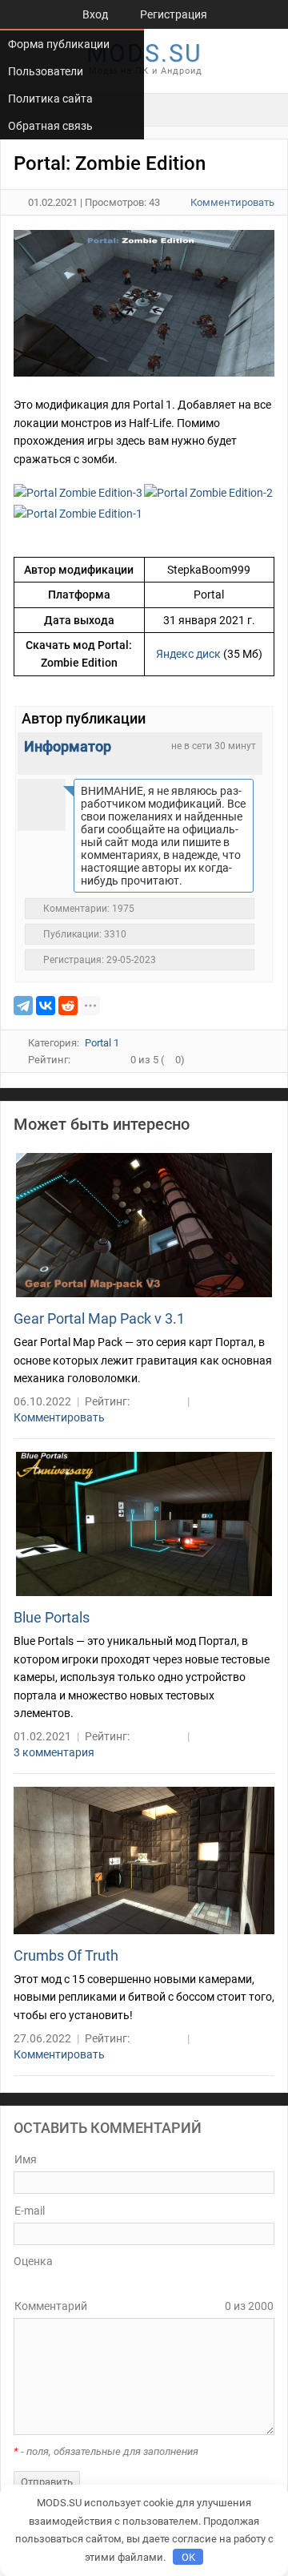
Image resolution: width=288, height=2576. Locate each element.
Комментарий (51, 2306)
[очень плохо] (32, 2280)
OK (188, 2557)
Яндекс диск (188, 654)
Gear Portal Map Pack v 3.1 (99, 1318)
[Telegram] (23, 1006)
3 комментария (54, 1752)
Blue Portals (52, 1617)
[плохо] (43, 2280)
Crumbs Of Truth (66, 1955)
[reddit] (68, 1006)
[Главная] (38, 14)
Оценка (33, 2261)
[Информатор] (42, 803)
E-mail (30, 2211)
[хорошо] (66, 2280)
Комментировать (232, 202)
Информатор (68, 746)
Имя (26, 2159)
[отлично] (77, 2280)
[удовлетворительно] (54, 2280)
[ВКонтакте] (46, 1006)
